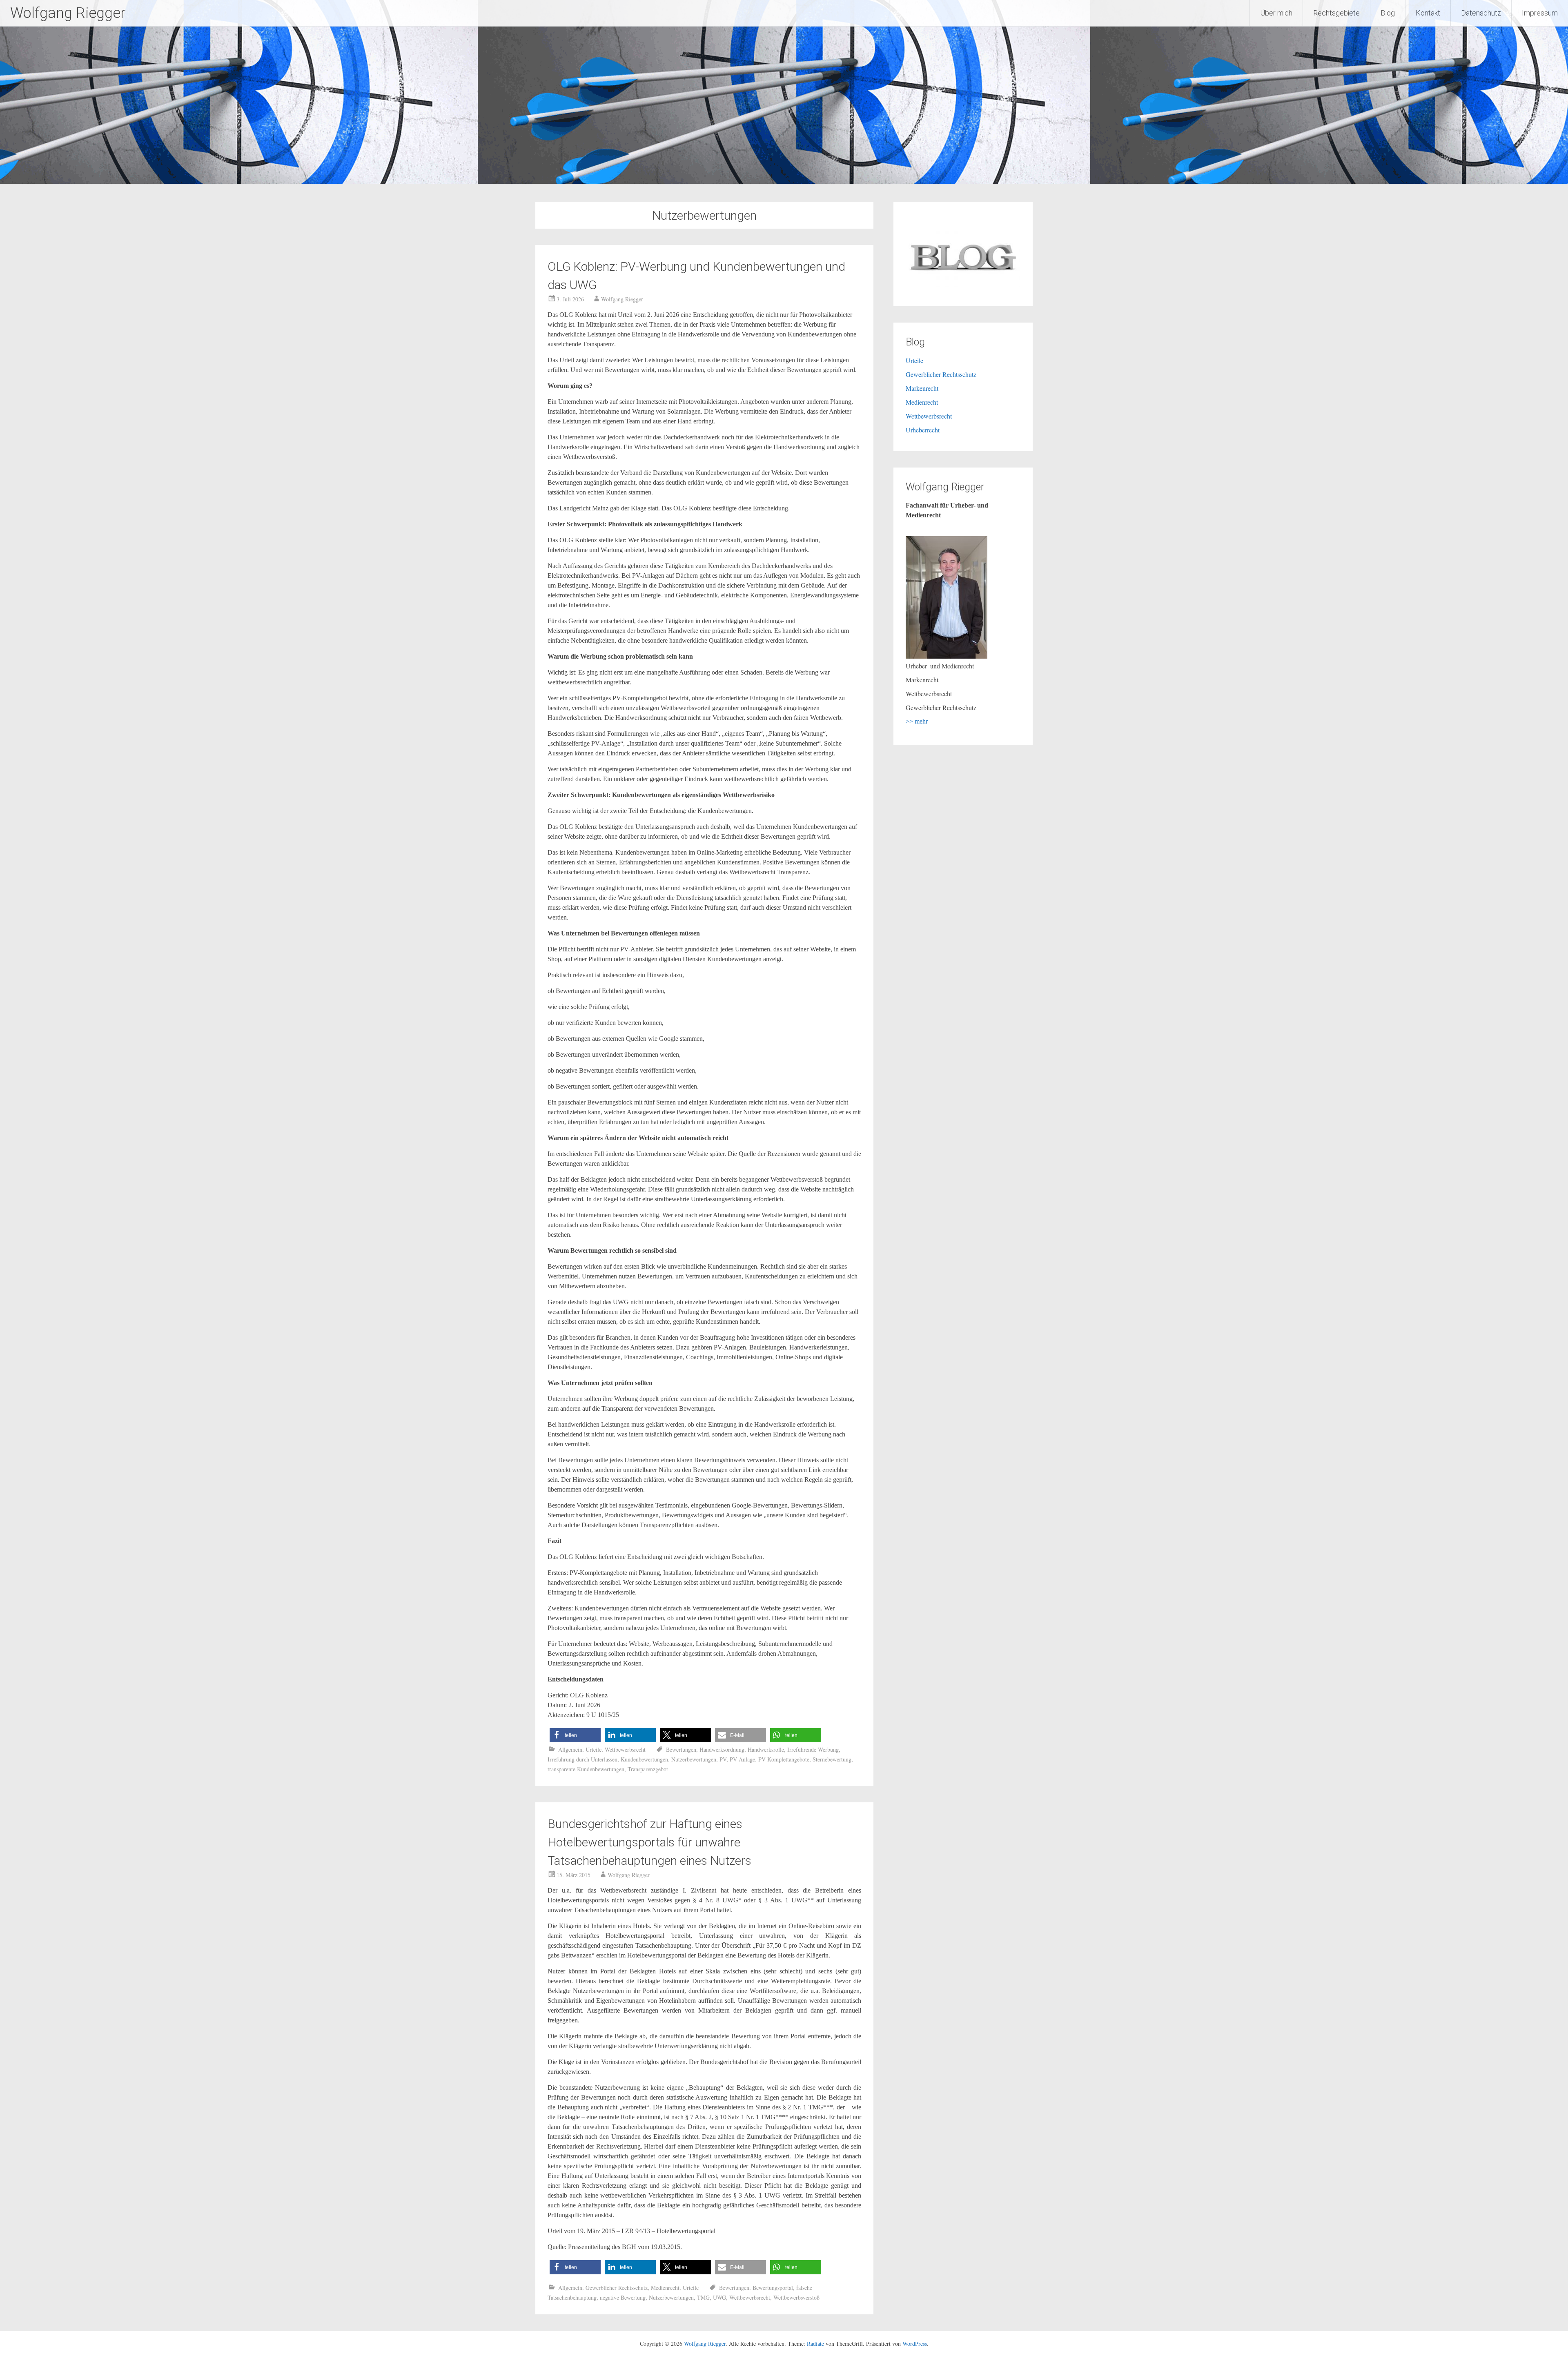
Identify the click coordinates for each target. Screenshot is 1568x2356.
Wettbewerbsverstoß (796, 2297)
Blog (1388, 13)
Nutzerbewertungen (694, 1759)
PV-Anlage (742, 1759)
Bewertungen (681, 1749)
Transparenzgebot (648, 1769)
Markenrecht (922, 388)
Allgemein (570, 1749)
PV (723, 1759)
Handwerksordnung (722, 1749)
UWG (719, 2297)
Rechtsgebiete (1336, 13)
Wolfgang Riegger (68, 13)
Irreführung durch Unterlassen (582, 1759)
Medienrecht (665, 2288)
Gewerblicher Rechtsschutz (617, 2288)
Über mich (1276, 13)
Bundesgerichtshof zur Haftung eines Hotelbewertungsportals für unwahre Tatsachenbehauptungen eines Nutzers (649, 1842)
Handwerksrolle (766, 1749)
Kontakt (1428, 13)
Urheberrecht (923, 430)
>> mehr (917, 721)
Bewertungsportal (773, 2288)
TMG (703, 2297)
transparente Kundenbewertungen (586, 1769)
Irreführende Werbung (813, 1749)
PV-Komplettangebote (784, 1759)
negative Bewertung (623, 2297)
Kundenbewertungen (644, 1759)
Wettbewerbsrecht (625, 1749)
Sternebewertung (832, 1759)
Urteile (594, 1749)
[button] (575, 1735)
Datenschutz (1481, 13)
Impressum (1540, 13)
